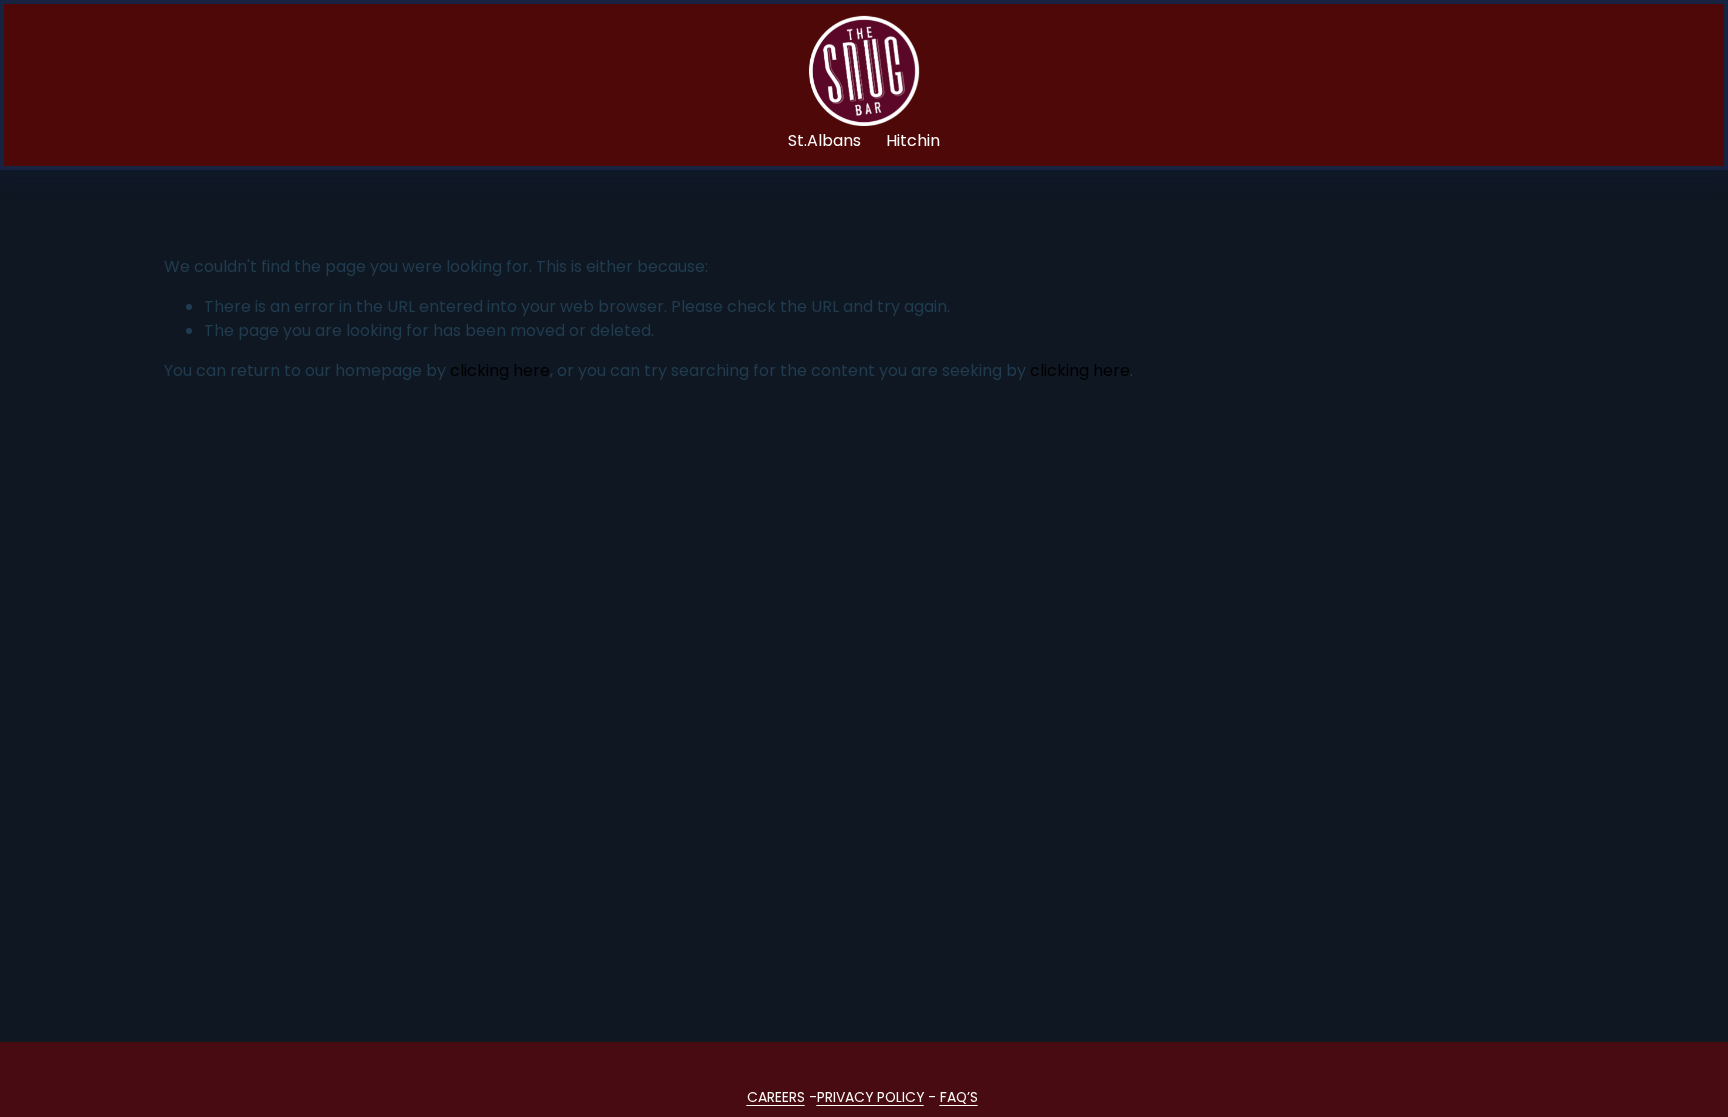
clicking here (500, 370)
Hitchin (913, 140)
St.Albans (824, 140)
